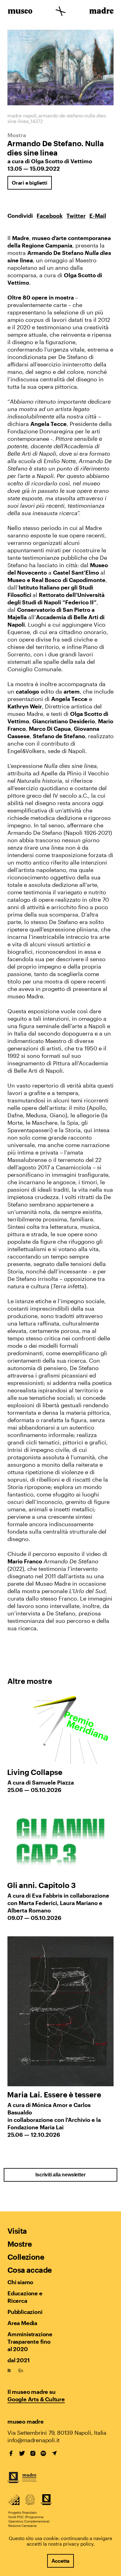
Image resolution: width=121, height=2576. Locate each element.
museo (20, 12)
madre (101, 12)
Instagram (33, 2453)
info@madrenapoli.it (34, 2440)
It (9, 2370)
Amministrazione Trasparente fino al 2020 (30, 2342)
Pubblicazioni (25, 2312)
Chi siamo (20, 2282)
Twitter (76, 216)
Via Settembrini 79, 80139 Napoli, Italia (57, 2433)
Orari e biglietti (30, 183)
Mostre (20, 2244)
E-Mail (98, 216)
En (21, 2370)
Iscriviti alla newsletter (60, 2175)
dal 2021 (18, 2360)
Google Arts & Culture (36, 2399)
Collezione (26, 2257)
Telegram (54, 2453)
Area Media (22, 2323)
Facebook (50, 216)
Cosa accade (29, 2270)
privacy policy (78, 2544)
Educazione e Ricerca (25, 2297)
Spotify (43, 2453)
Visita (17, 2231)
